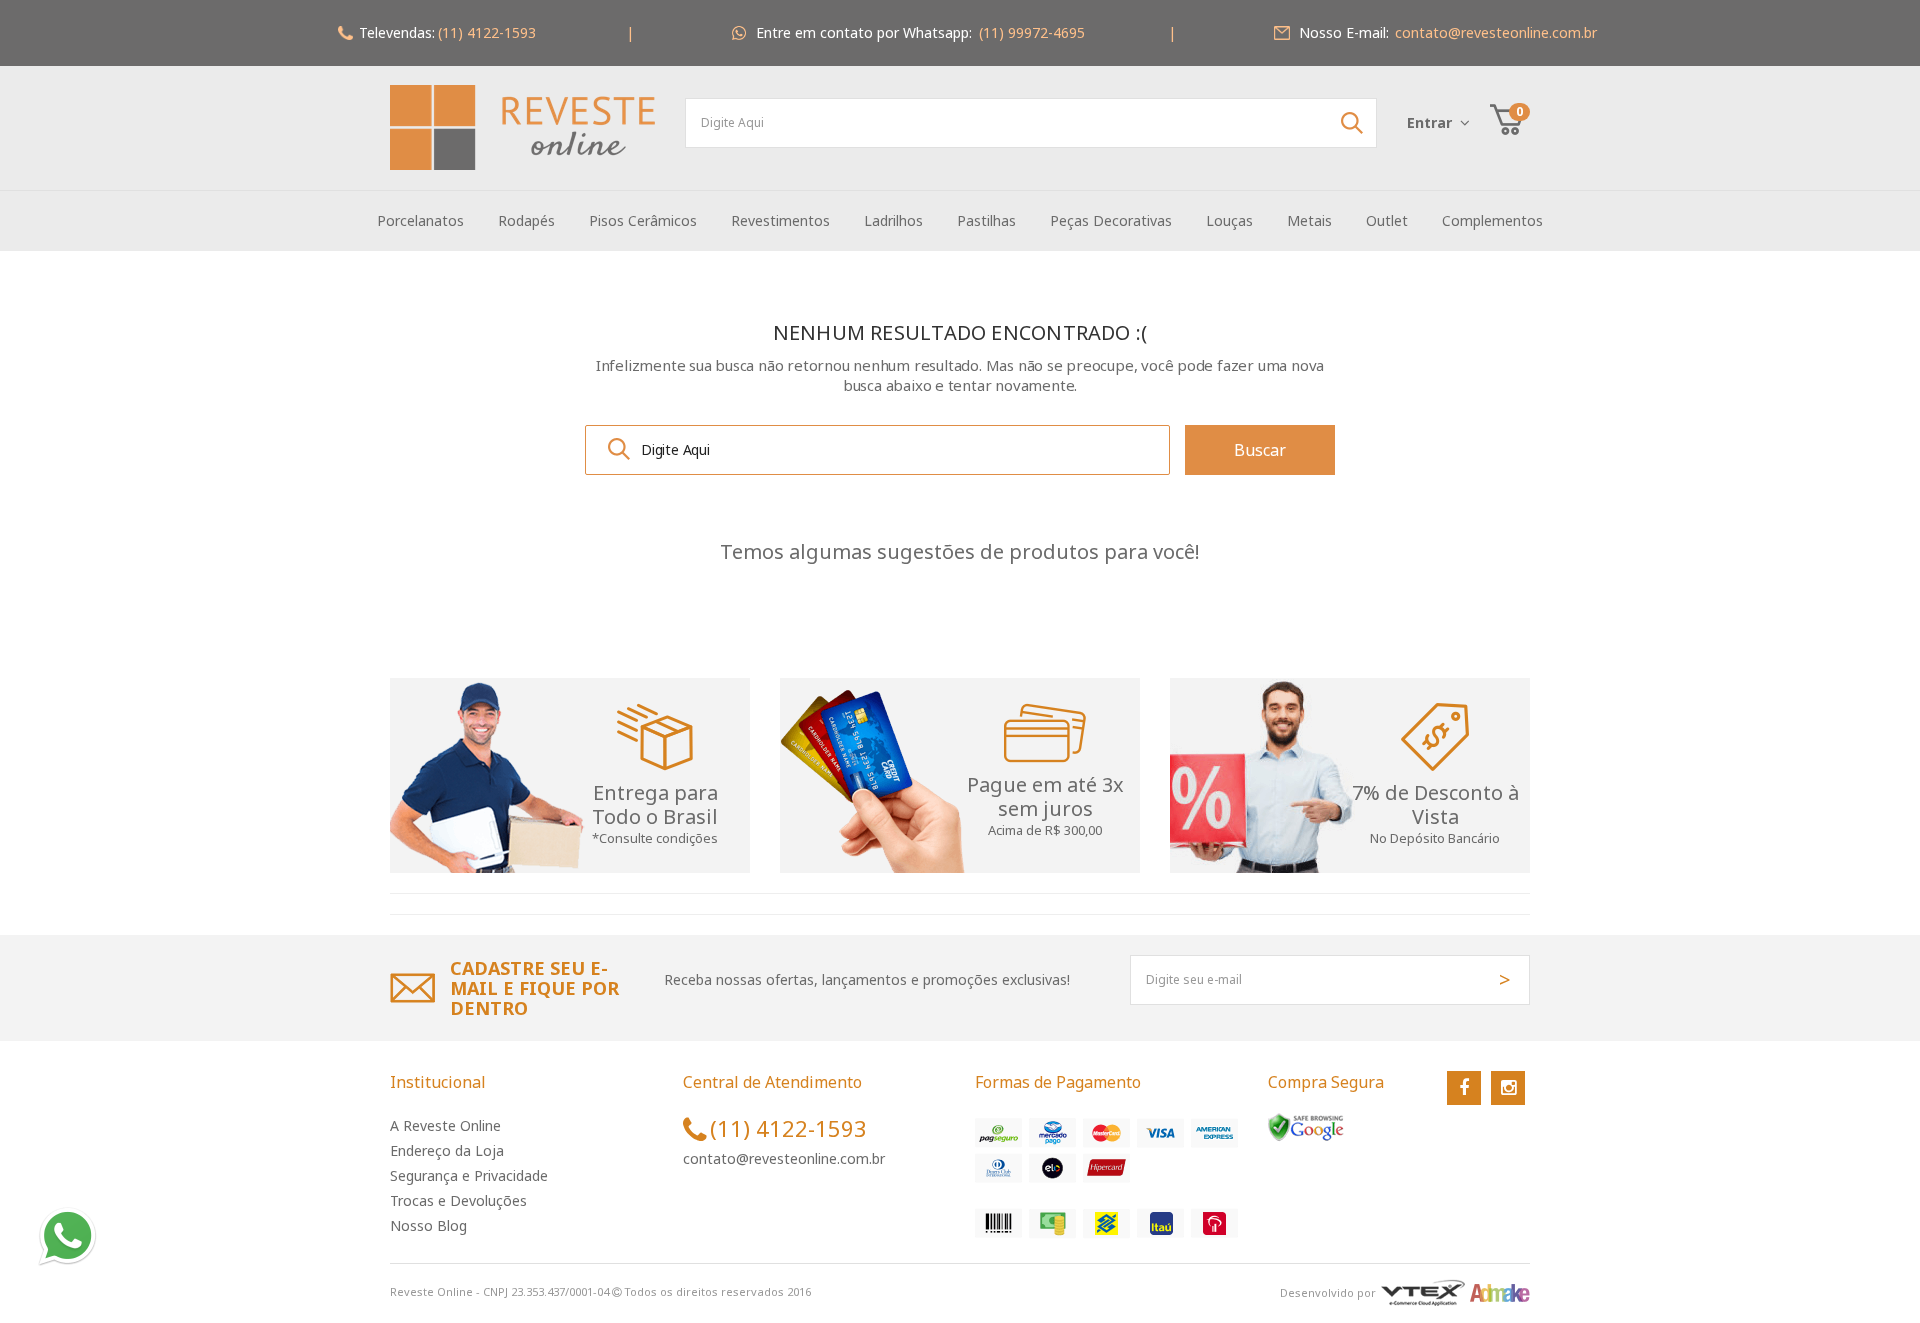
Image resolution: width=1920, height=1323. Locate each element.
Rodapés (526, 220)
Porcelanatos (420, 220)
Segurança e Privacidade (469, 1175)
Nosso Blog (428, 1225)
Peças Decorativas (1111, 220)
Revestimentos (780, 220)
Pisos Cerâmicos (643, 220)
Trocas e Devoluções (458, 1200)
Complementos (1492, 220)
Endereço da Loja (447, 1150)
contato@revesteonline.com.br (784, 1158)
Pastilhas (986, 220)
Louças (1229, 220)
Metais (1309, 220)
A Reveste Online (445, 1125)
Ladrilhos (893, 220)
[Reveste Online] (522, 127)
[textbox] (1031, 123)
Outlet (1387, 220)
